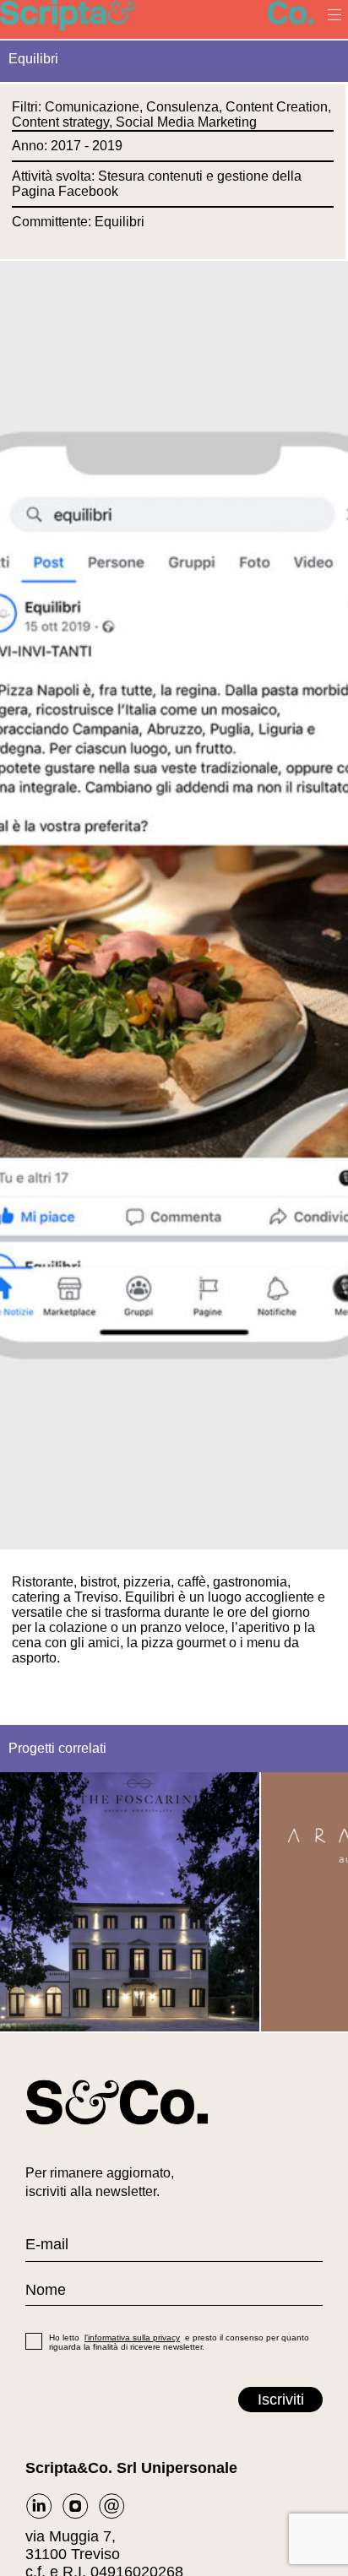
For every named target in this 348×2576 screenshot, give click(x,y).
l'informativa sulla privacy (132, 2337)
